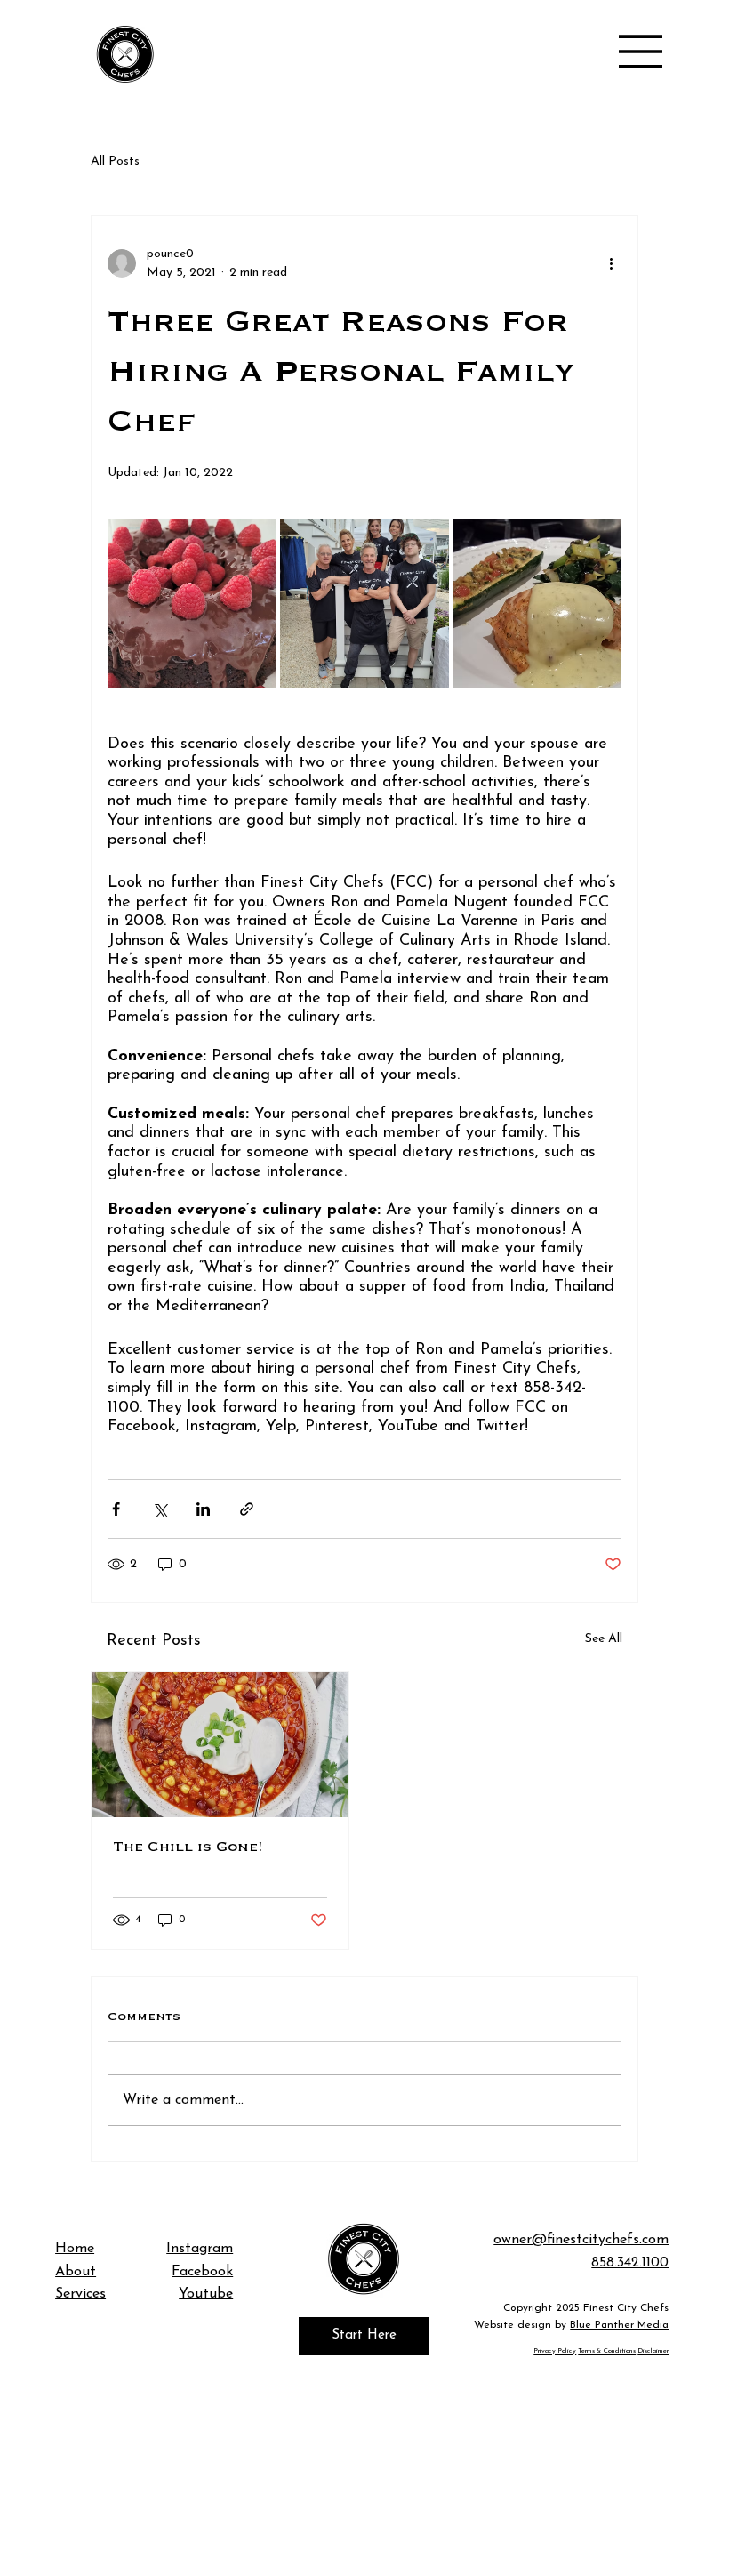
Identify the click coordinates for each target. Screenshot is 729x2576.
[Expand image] (192, 603)
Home (75, 2249)
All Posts (115, 161)
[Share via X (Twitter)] (160, 1509)
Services (80, 2294)
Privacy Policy (555, 2351)
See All (604, 1639)
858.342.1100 (630, 2263)
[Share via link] (247, 1509)
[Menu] (641, 52)
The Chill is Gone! (188, 1847)
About (76, 2272)
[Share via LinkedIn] (203, 1509)
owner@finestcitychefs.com (581, 2240)
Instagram (200, 2249)
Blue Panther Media (619, 2325)
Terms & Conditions (607, 2351)
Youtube (206, 2294)
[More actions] (611, 263)
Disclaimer (653, 2351)
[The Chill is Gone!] (220, 1745)
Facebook (202, 2272)
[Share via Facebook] (116, 1509)
